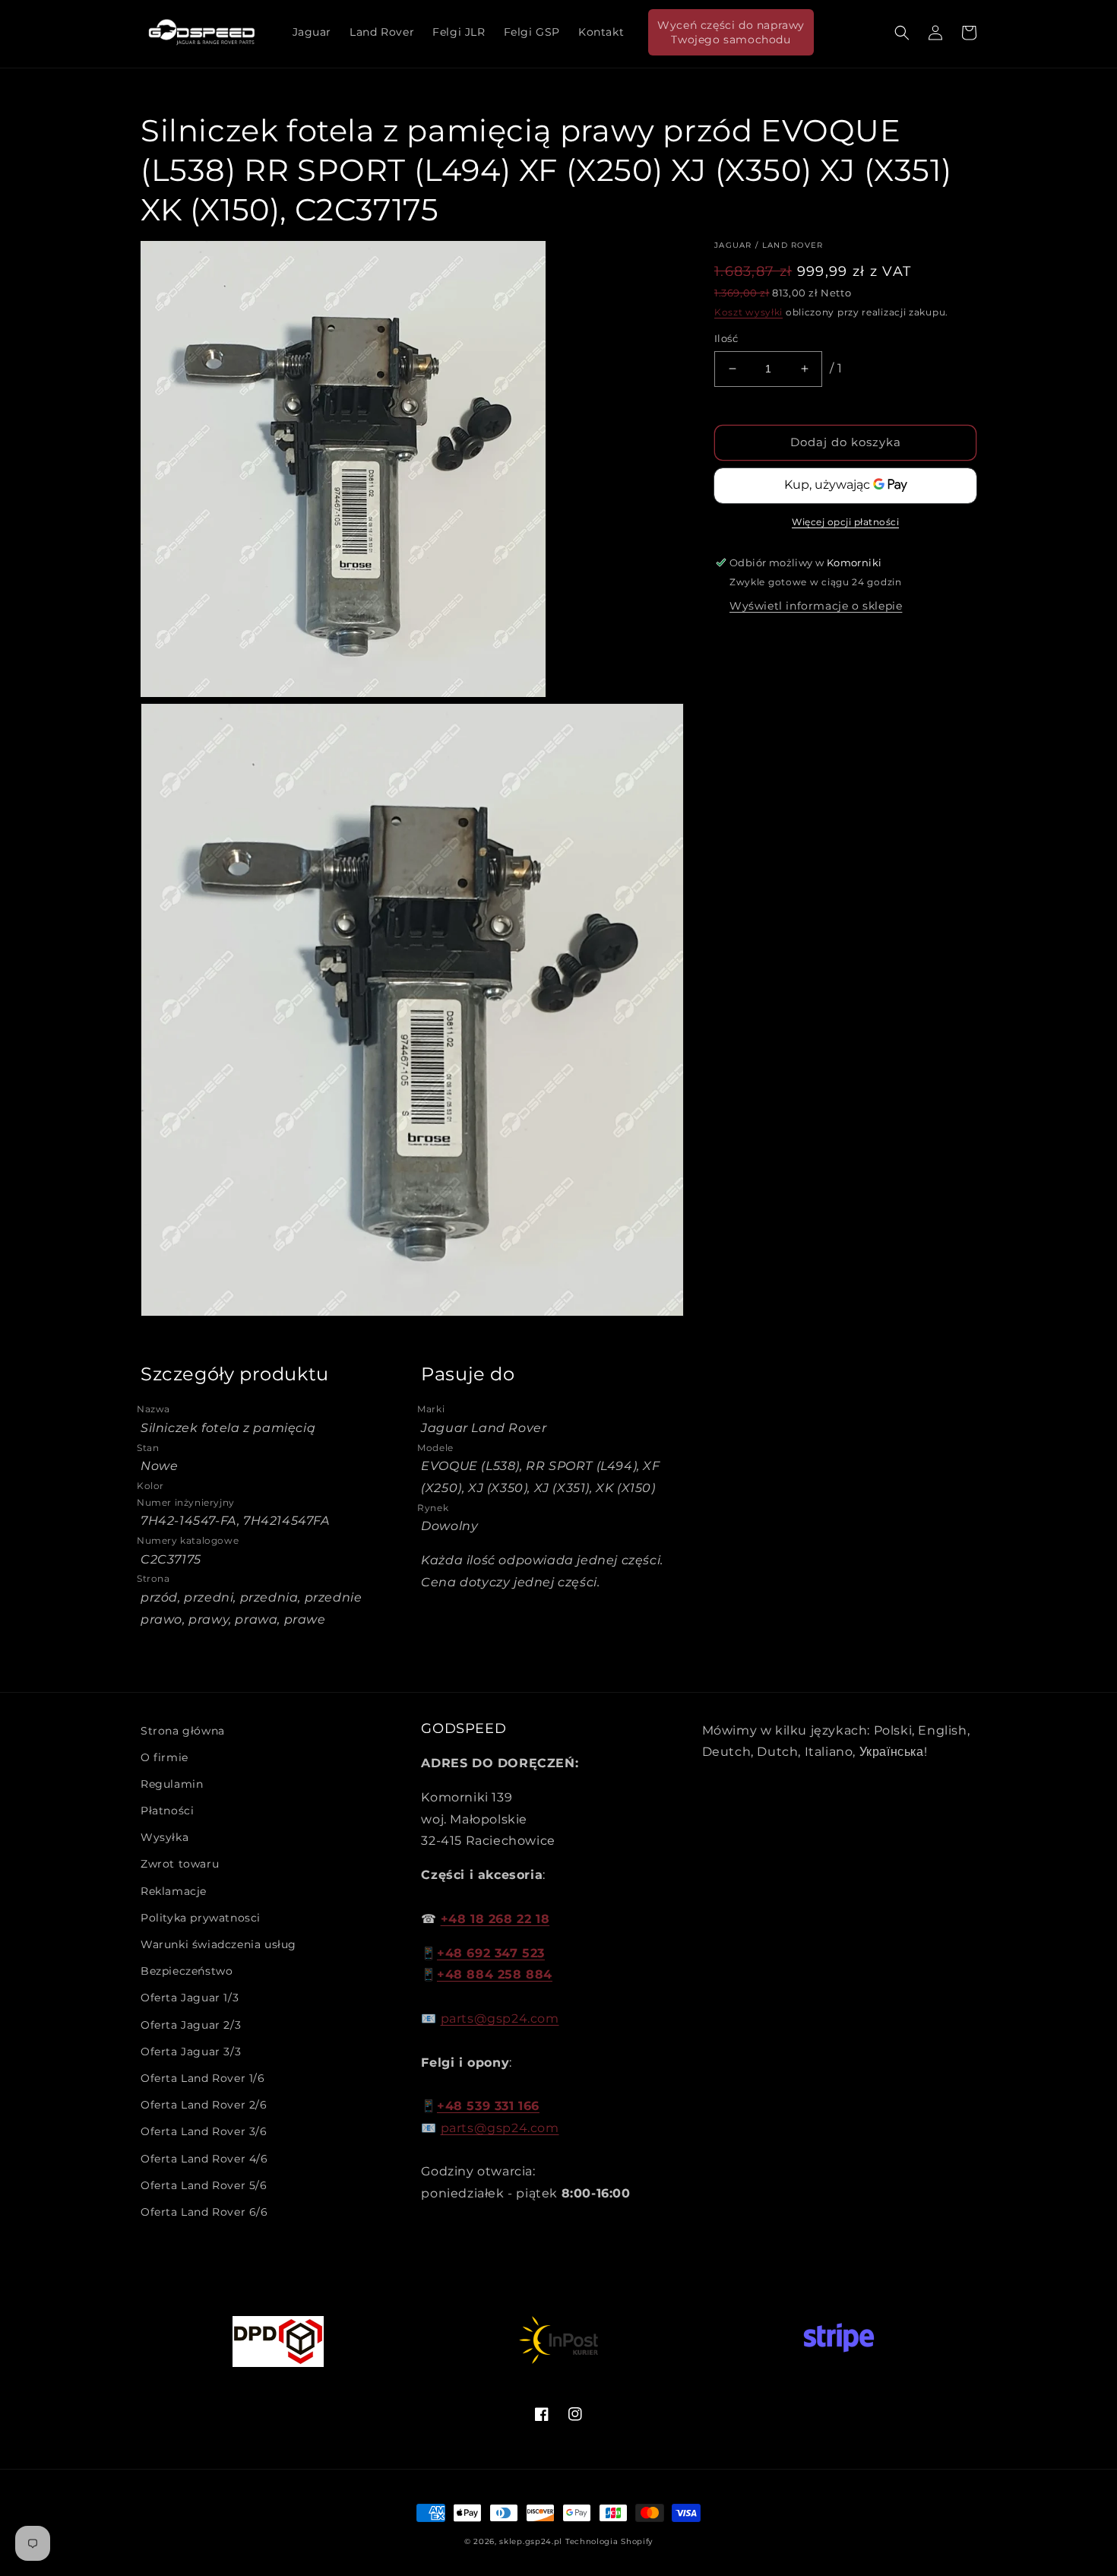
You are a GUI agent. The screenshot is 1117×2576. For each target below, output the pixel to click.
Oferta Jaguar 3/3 (191, 2052)
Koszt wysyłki (748, 312)
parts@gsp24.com (500, 2018)
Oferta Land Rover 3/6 (204, 2131)
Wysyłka (165, 1837)
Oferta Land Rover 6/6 (204, 2212)
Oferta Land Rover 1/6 (203, 2078)
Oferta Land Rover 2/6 (204, 2105)
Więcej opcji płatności (845, 522)
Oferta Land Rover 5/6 (204, 2185)
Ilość (726, 338)
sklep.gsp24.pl (532, 2541)
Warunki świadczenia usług (218, 1944)
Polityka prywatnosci (201, 1918)
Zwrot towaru (180, 1864)
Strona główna (183, 1731)
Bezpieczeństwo (187, 1971)
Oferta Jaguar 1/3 (190, 1998)
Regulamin (172, 1784)
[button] (902, 33)
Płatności (167, 1811)
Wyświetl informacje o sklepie (816, 606)
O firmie (165, 1757)
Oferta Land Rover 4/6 (204, 2159)
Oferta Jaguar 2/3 (191, 2025)
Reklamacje (174, 1891)
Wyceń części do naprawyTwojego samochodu (731, 32)
